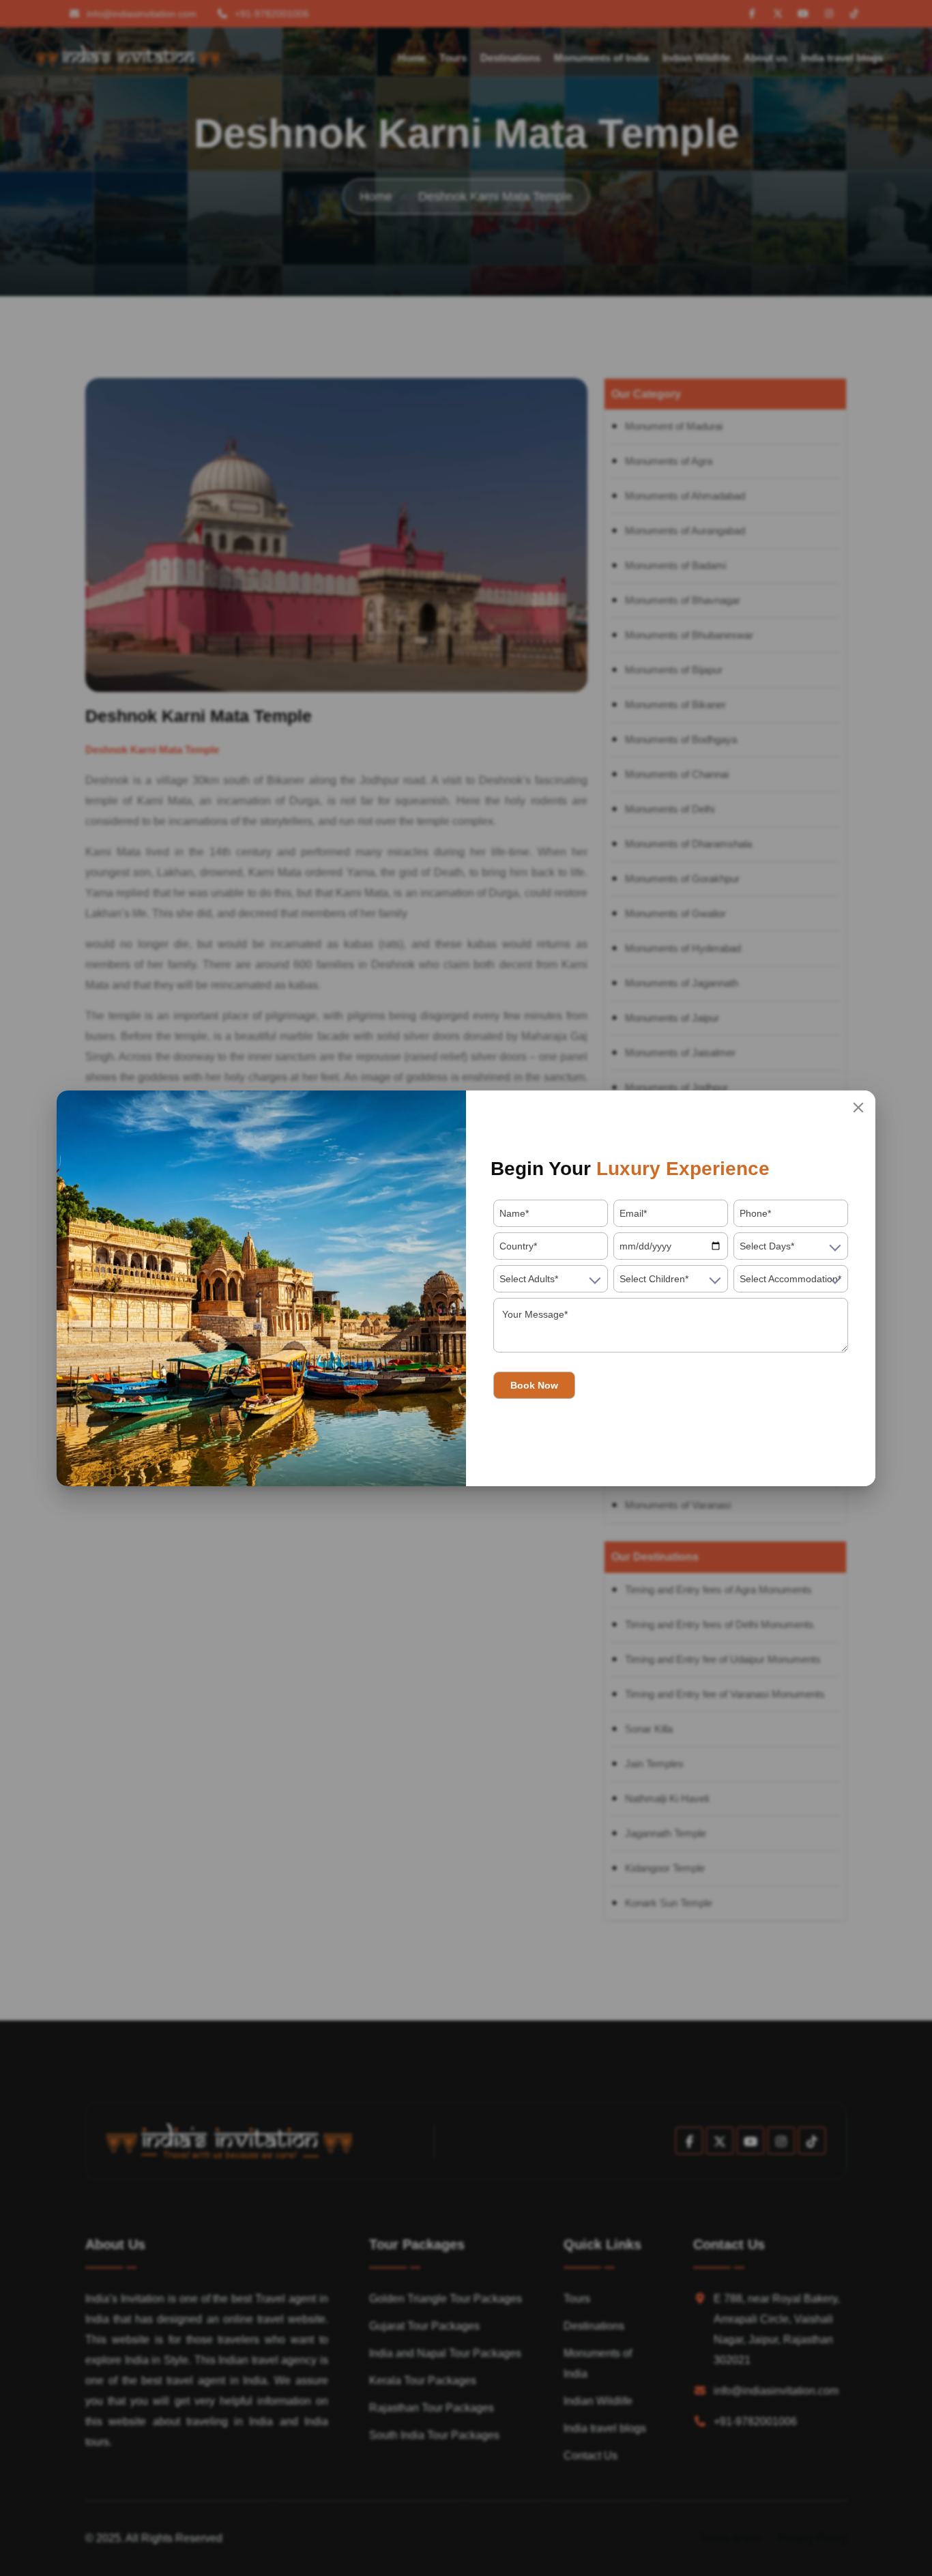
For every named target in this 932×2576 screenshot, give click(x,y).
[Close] (858, 1108)
